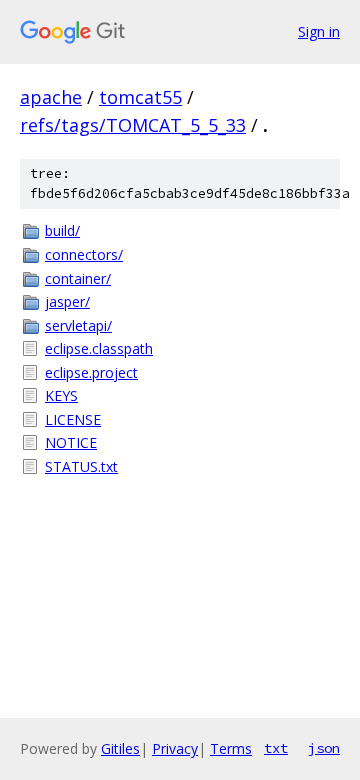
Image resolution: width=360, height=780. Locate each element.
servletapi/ (78, 325)
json (324, 748)
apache (51, 97)
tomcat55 (140, 97)
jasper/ (67, 301)
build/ (62, 230)
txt (276, 748)
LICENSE (73, 419)
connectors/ (84, 254)
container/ (78, 278)
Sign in (319, 31)
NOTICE (71, 442)
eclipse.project (91, 372)
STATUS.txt (81, 466)
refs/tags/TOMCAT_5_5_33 (133, 125)
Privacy (175, 748)
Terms (231, 748)
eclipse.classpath (99, 348)
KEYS (61, 395)
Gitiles (120, 748)
